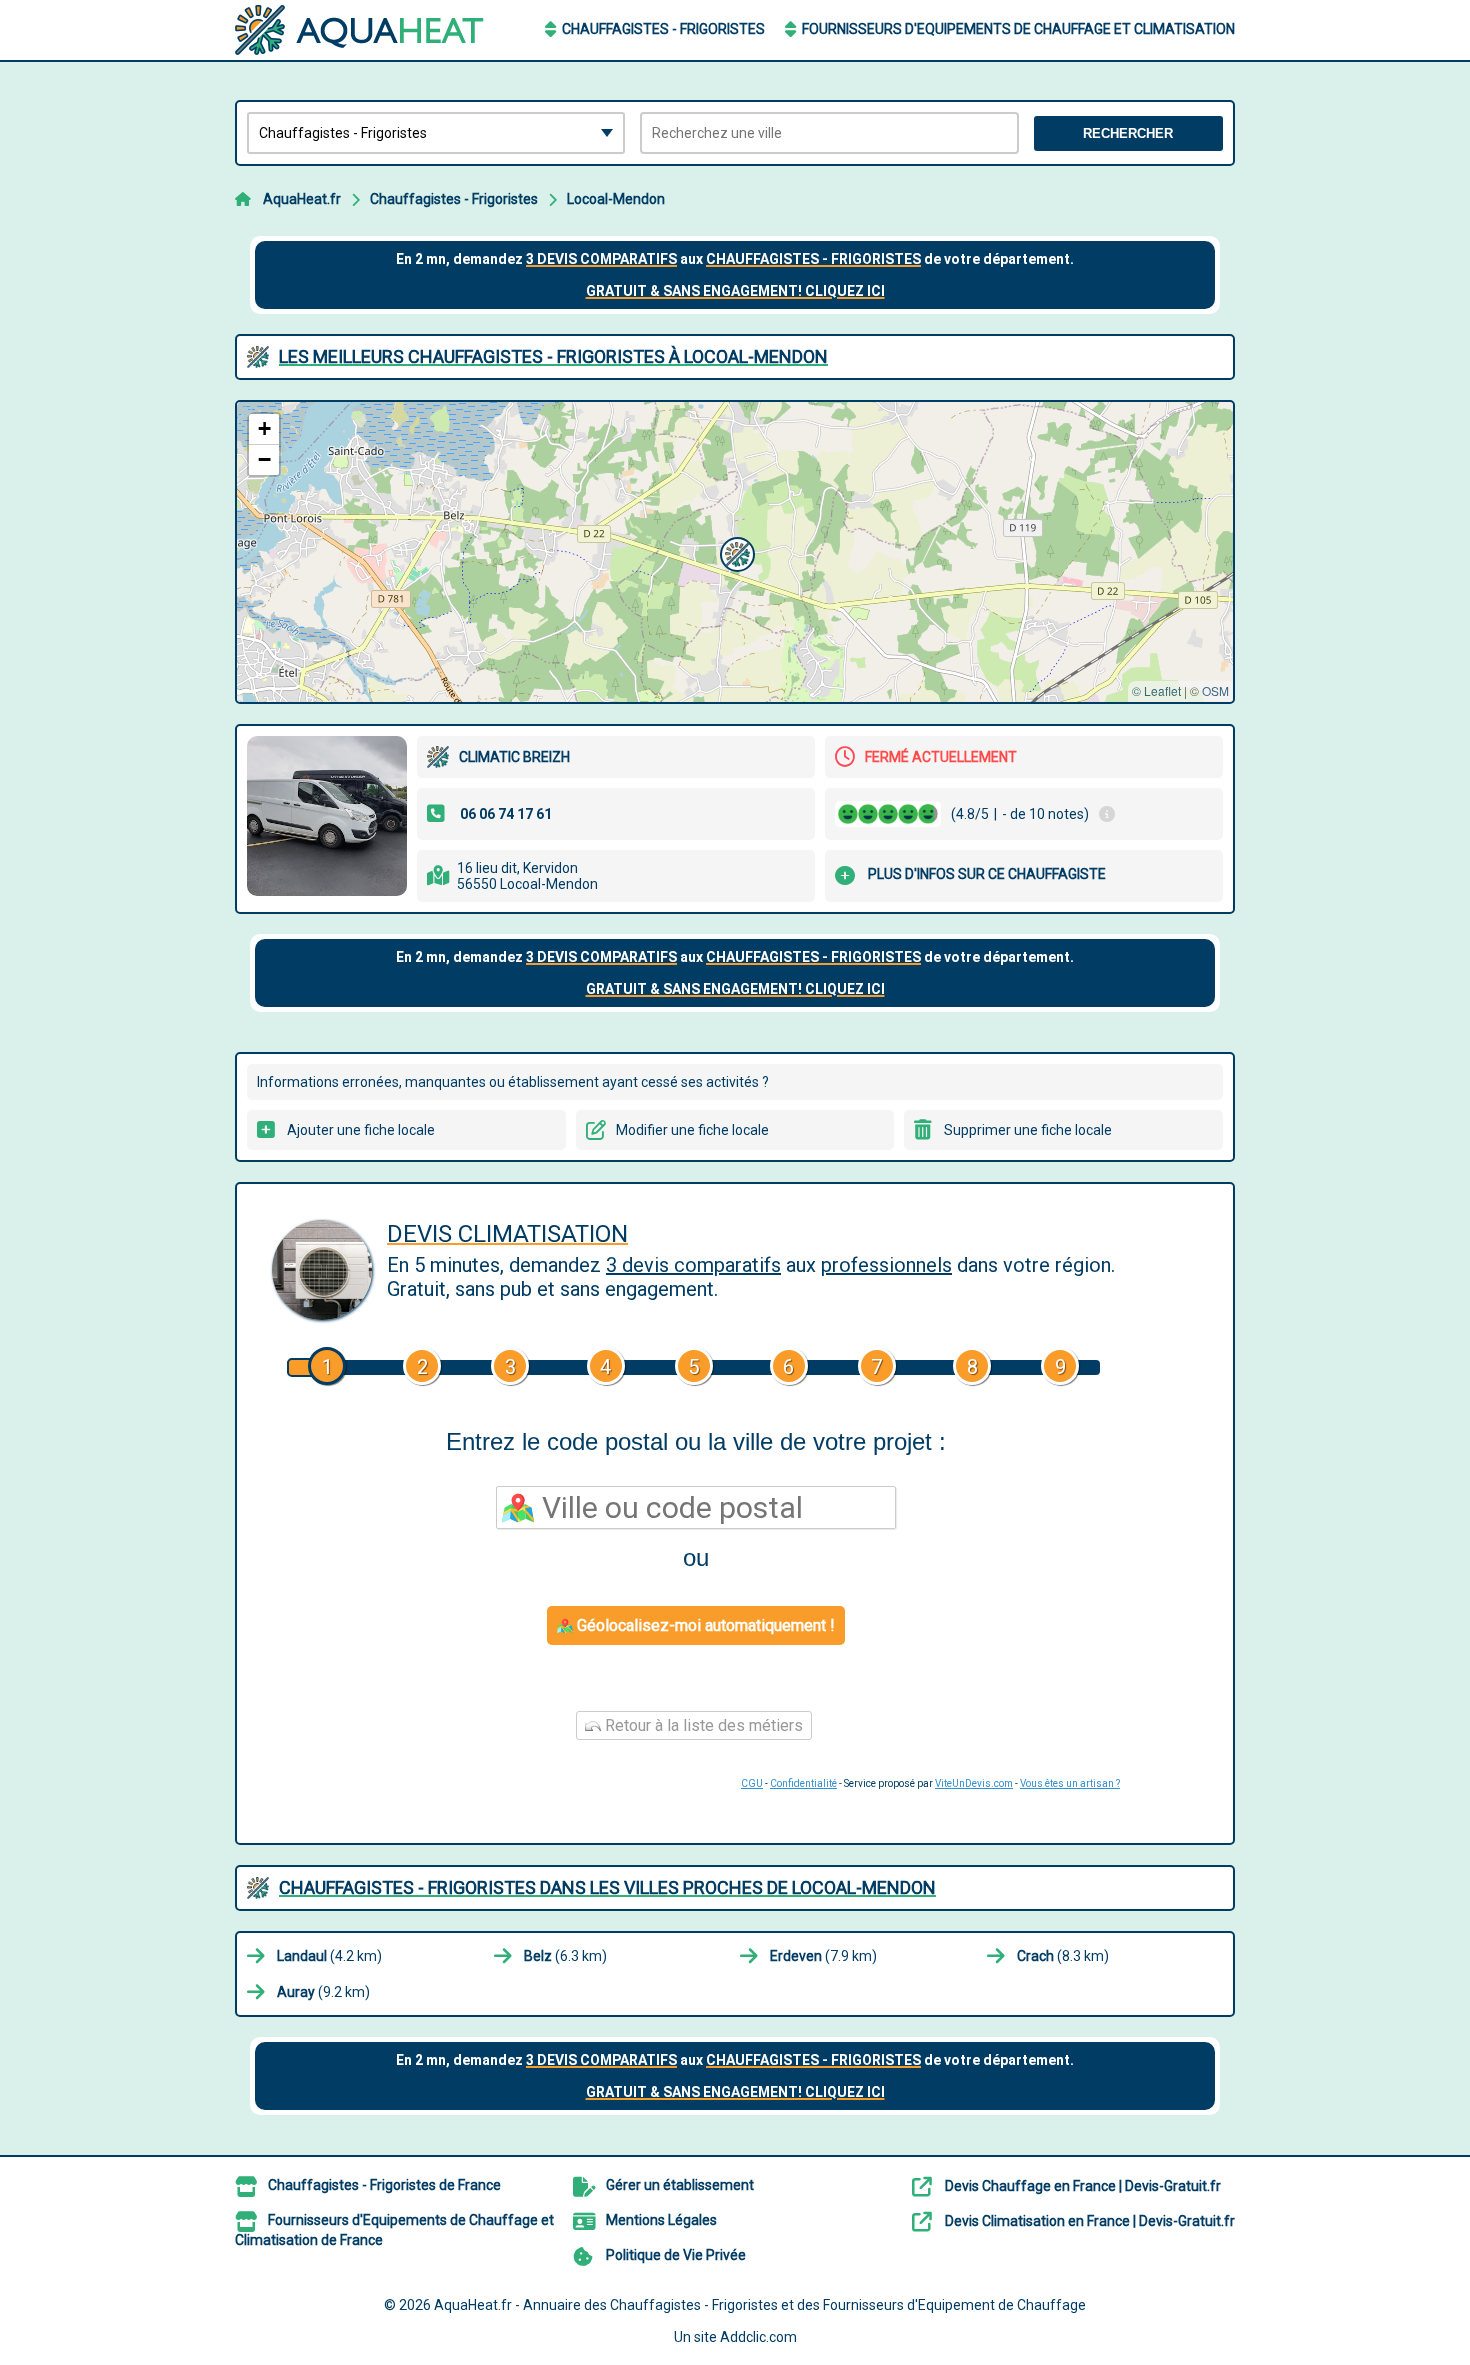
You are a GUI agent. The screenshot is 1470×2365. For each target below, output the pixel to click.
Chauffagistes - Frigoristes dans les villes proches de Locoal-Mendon (607, 1887)
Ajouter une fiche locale (361, 1130)
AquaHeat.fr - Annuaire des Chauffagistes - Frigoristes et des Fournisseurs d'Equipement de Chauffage (760, 2305)
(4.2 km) (329, 1956)
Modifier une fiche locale (692, 1130)
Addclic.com (758, 2337)
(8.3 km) (1063, 1956)
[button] (735, 552)
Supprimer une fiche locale (1028, 1130)
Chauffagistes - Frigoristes (663, 29)
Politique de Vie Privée (676, 2255)
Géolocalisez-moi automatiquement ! (704, 1625)
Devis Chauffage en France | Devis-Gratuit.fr (1083, 2186)
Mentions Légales (661, 2220)
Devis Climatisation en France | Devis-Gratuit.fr (1090, 2221)
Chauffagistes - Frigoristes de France (384, 2185)
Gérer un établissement (680, 2185)
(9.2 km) (323, 1992)
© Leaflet (1156, 690)
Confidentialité (803, 1783)
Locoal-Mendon (616, 199)
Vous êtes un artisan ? (1070, 1783)
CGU (752, 1783)
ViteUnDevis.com (974, 1783)
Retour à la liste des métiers (702, 1725)
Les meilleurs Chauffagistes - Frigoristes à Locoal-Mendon (553, 356)
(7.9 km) (823, 1956)
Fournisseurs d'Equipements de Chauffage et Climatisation (1018, 29)
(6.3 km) (565, 1956)
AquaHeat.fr (302, 199)
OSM (1215, 690)
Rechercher (1128, 133)
